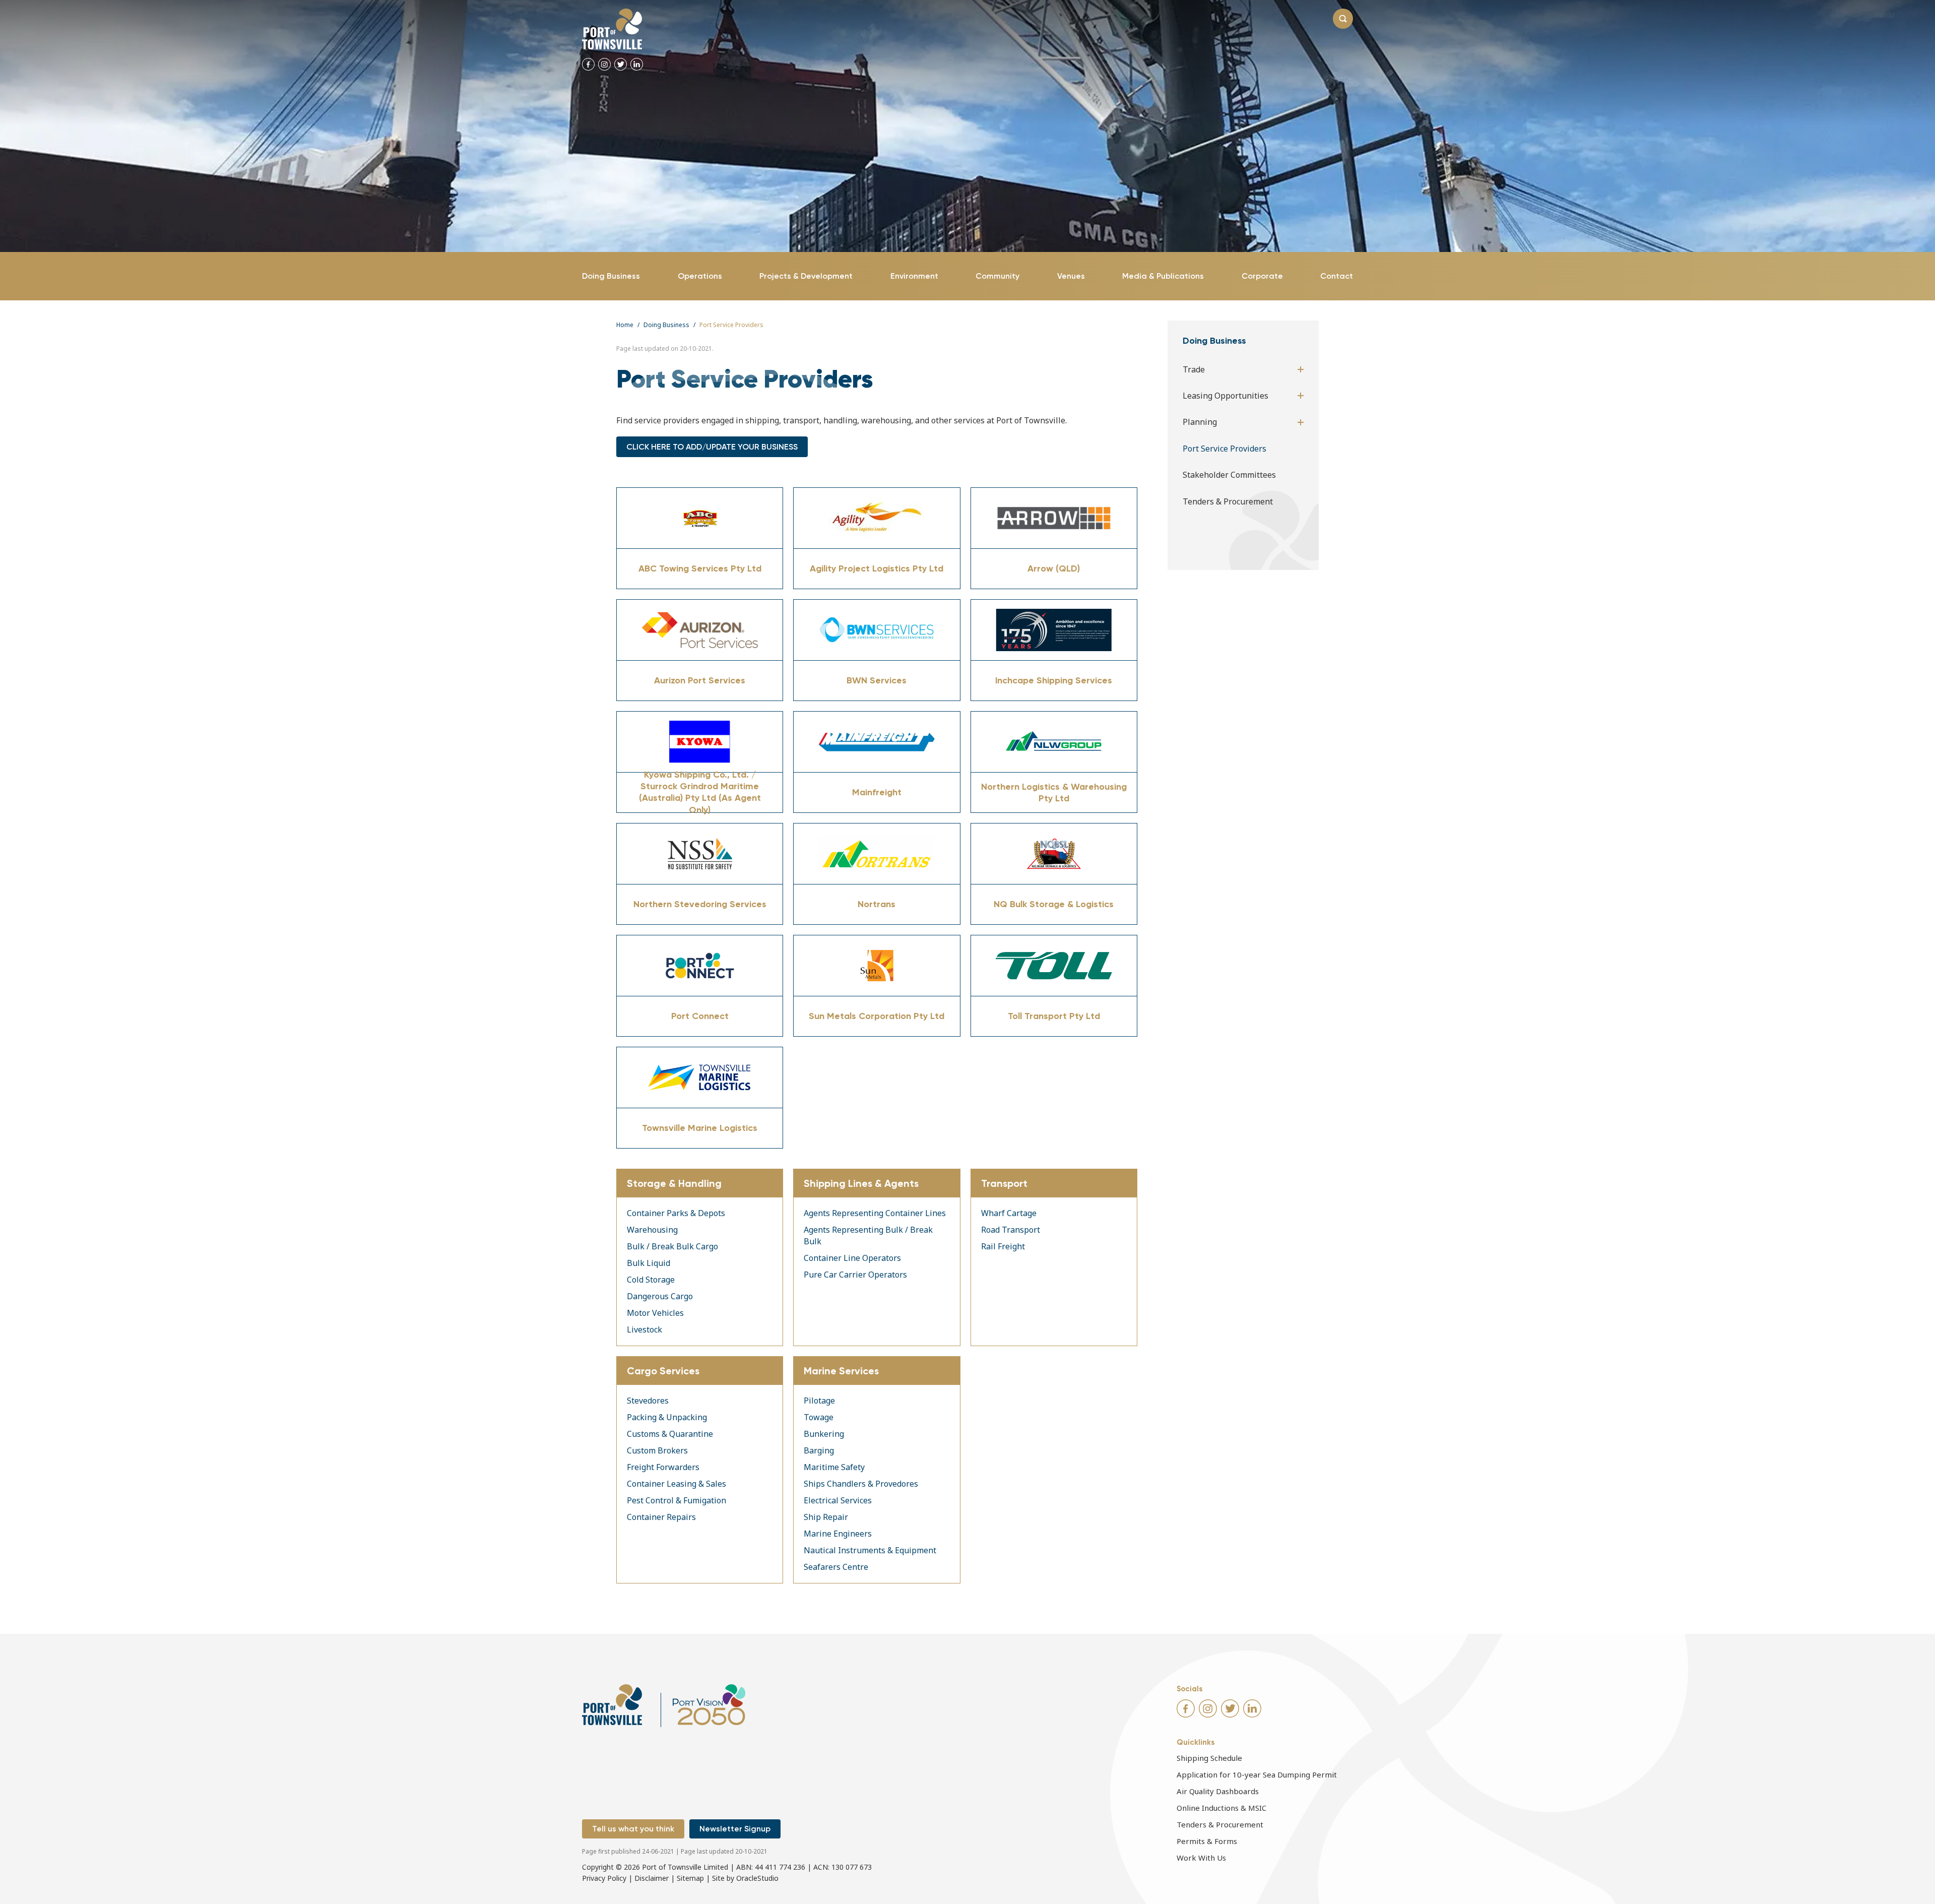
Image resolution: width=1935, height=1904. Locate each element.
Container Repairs (661, 1517)
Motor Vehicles (655, 1313)
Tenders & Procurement (1228, 501)
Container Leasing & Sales (676, 1484)
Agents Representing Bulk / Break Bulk (868, 1235)
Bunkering (824, 1434)
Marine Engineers (838, 1534)
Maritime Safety (834, 1467)
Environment (914, 276)
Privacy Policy (604, 1878)
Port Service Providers (1224, 449)
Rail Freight (1003, 1246)
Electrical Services (838, 1500)
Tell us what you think (633, 1829)
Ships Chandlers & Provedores (861, 1484)
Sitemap (690, 1878)
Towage (819, 1417)
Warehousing (652, 1230)
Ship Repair (826, 1517)
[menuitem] (611, 276)
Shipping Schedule (1209, 1758)
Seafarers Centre (836, 1567)
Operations (700, 276)
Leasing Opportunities (1225, 396)
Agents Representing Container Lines (875, 1213)
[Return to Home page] (612, 29)
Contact (1337, 276)
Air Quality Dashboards (1218, 1791)
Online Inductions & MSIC (1221, 1808)
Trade (1194, 369)
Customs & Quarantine (670, 1434)
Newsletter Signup (735, 1829)
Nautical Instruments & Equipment (870, 1550)
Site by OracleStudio (745, 1878)
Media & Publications (1163, 276)
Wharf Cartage (1009, 1213)
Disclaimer (652, 1878)
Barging (819, 1450)
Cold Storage (651, 1280)
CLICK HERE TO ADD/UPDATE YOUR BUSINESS (712, 447)
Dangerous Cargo (660, 1296)
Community (997, 276)
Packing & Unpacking (667, 1417)
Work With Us (1201, 1858)
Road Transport (1011, 1230)
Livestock (644, 1329)
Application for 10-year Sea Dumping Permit (1257, 1774)
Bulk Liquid (649, 1263)
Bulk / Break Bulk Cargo (672, 1246)
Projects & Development (806, 276)
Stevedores (648, 1401)
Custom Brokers (657, 1450)
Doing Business (611, 276)
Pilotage (819, 1401)
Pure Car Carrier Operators (855, 1275)
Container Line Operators (852, 1258)
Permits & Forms (1207, 1841)
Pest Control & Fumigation (676, 1500)
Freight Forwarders (663, 1467)
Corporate (1262, 276)
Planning (1200, 422)
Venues (1071, 276)
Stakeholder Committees (1229, 475)
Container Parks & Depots (676, 1213)
